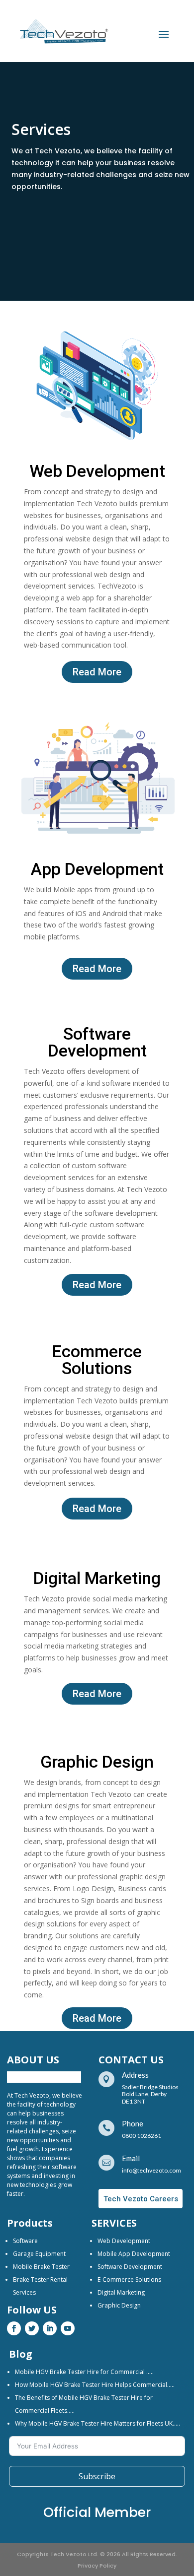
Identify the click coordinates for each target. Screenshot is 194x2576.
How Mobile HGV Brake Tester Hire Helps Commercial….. (95, 2385)
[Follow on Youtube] (68, 2328)
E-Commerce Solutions (129, 2279)
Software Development (130, 2267)
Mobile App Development (134, 2254)
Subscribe (97, 2476)
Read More (97, 672)
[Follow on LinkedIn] (50, 2328)
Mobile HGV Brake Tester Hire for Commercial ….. (84, 2372)
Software (25, 2241)
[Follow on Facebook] (14, 2328)
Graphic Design (119, 2305)
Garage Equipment (39, 2254)
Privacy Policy (97, 2566)
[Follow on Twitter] (32, 2328)
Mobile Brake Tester (41, 2267)
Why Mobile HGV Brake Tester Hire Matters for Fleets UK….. (97, 2423)
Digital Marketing (121, 2292)
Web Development (124, 2241)
